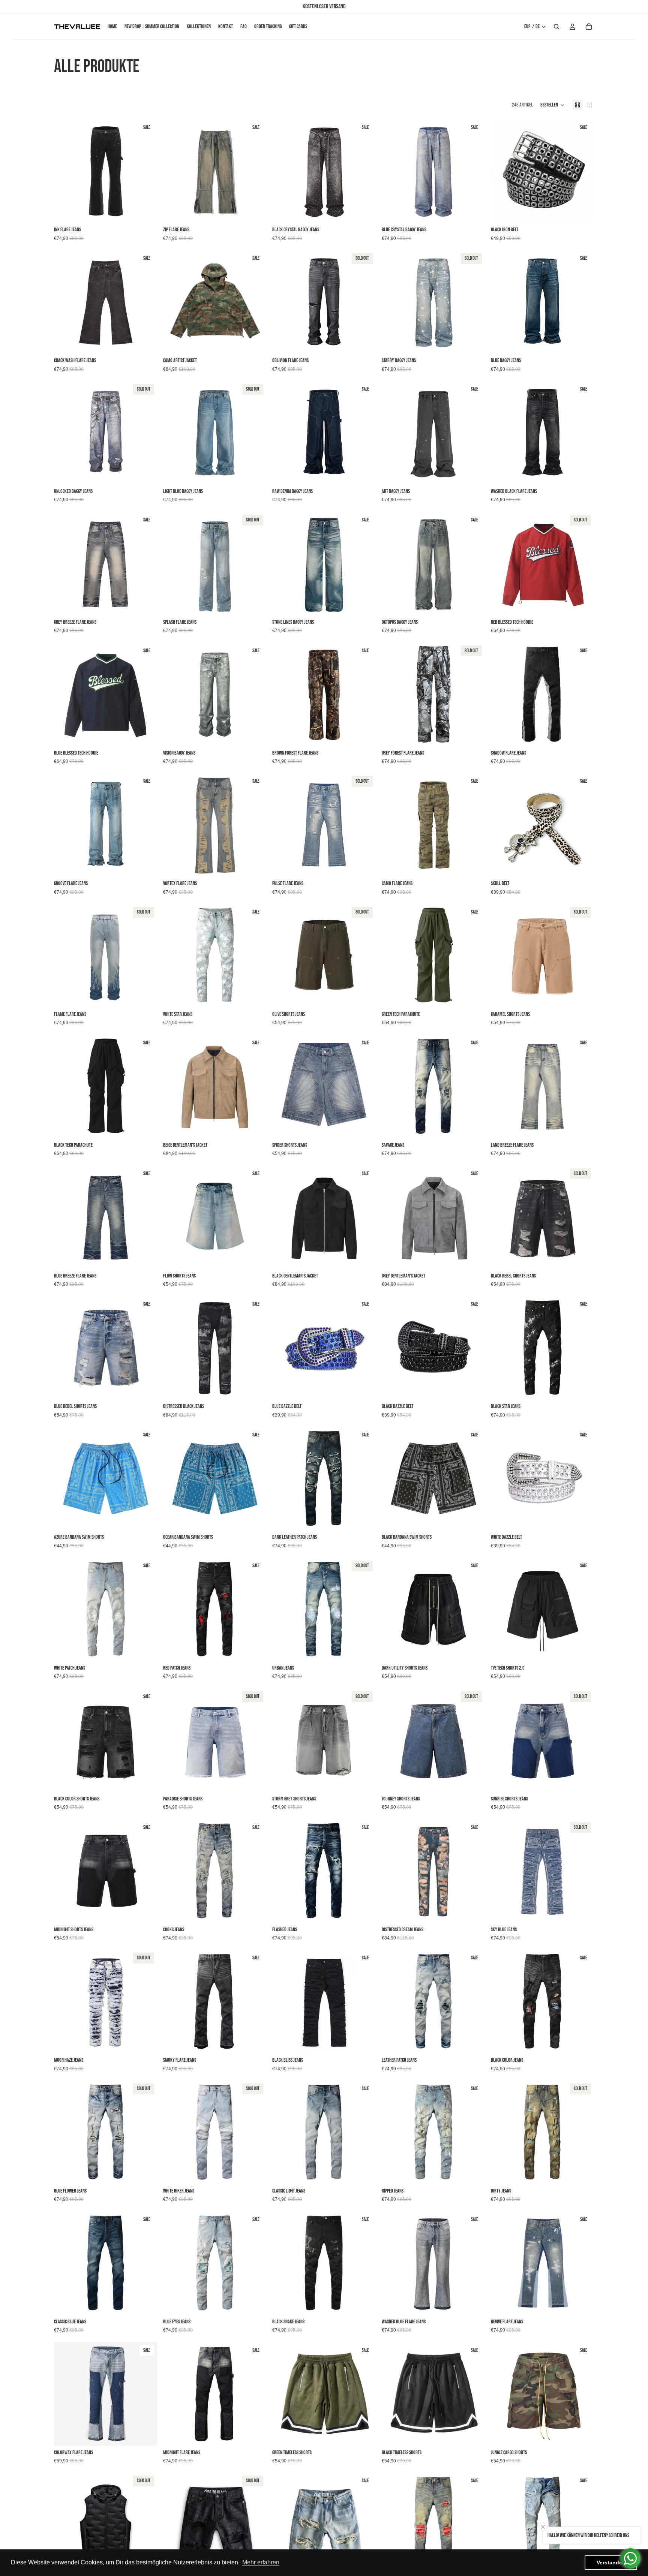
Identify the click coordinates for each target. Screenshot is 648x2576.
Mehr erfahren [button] (261, 2562)
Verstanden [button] (611, 2563)
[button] (553, 105)
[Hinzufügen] (582, 211)
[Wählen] (145, 211)
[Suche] (556, 27)
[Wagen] (589, 27)
